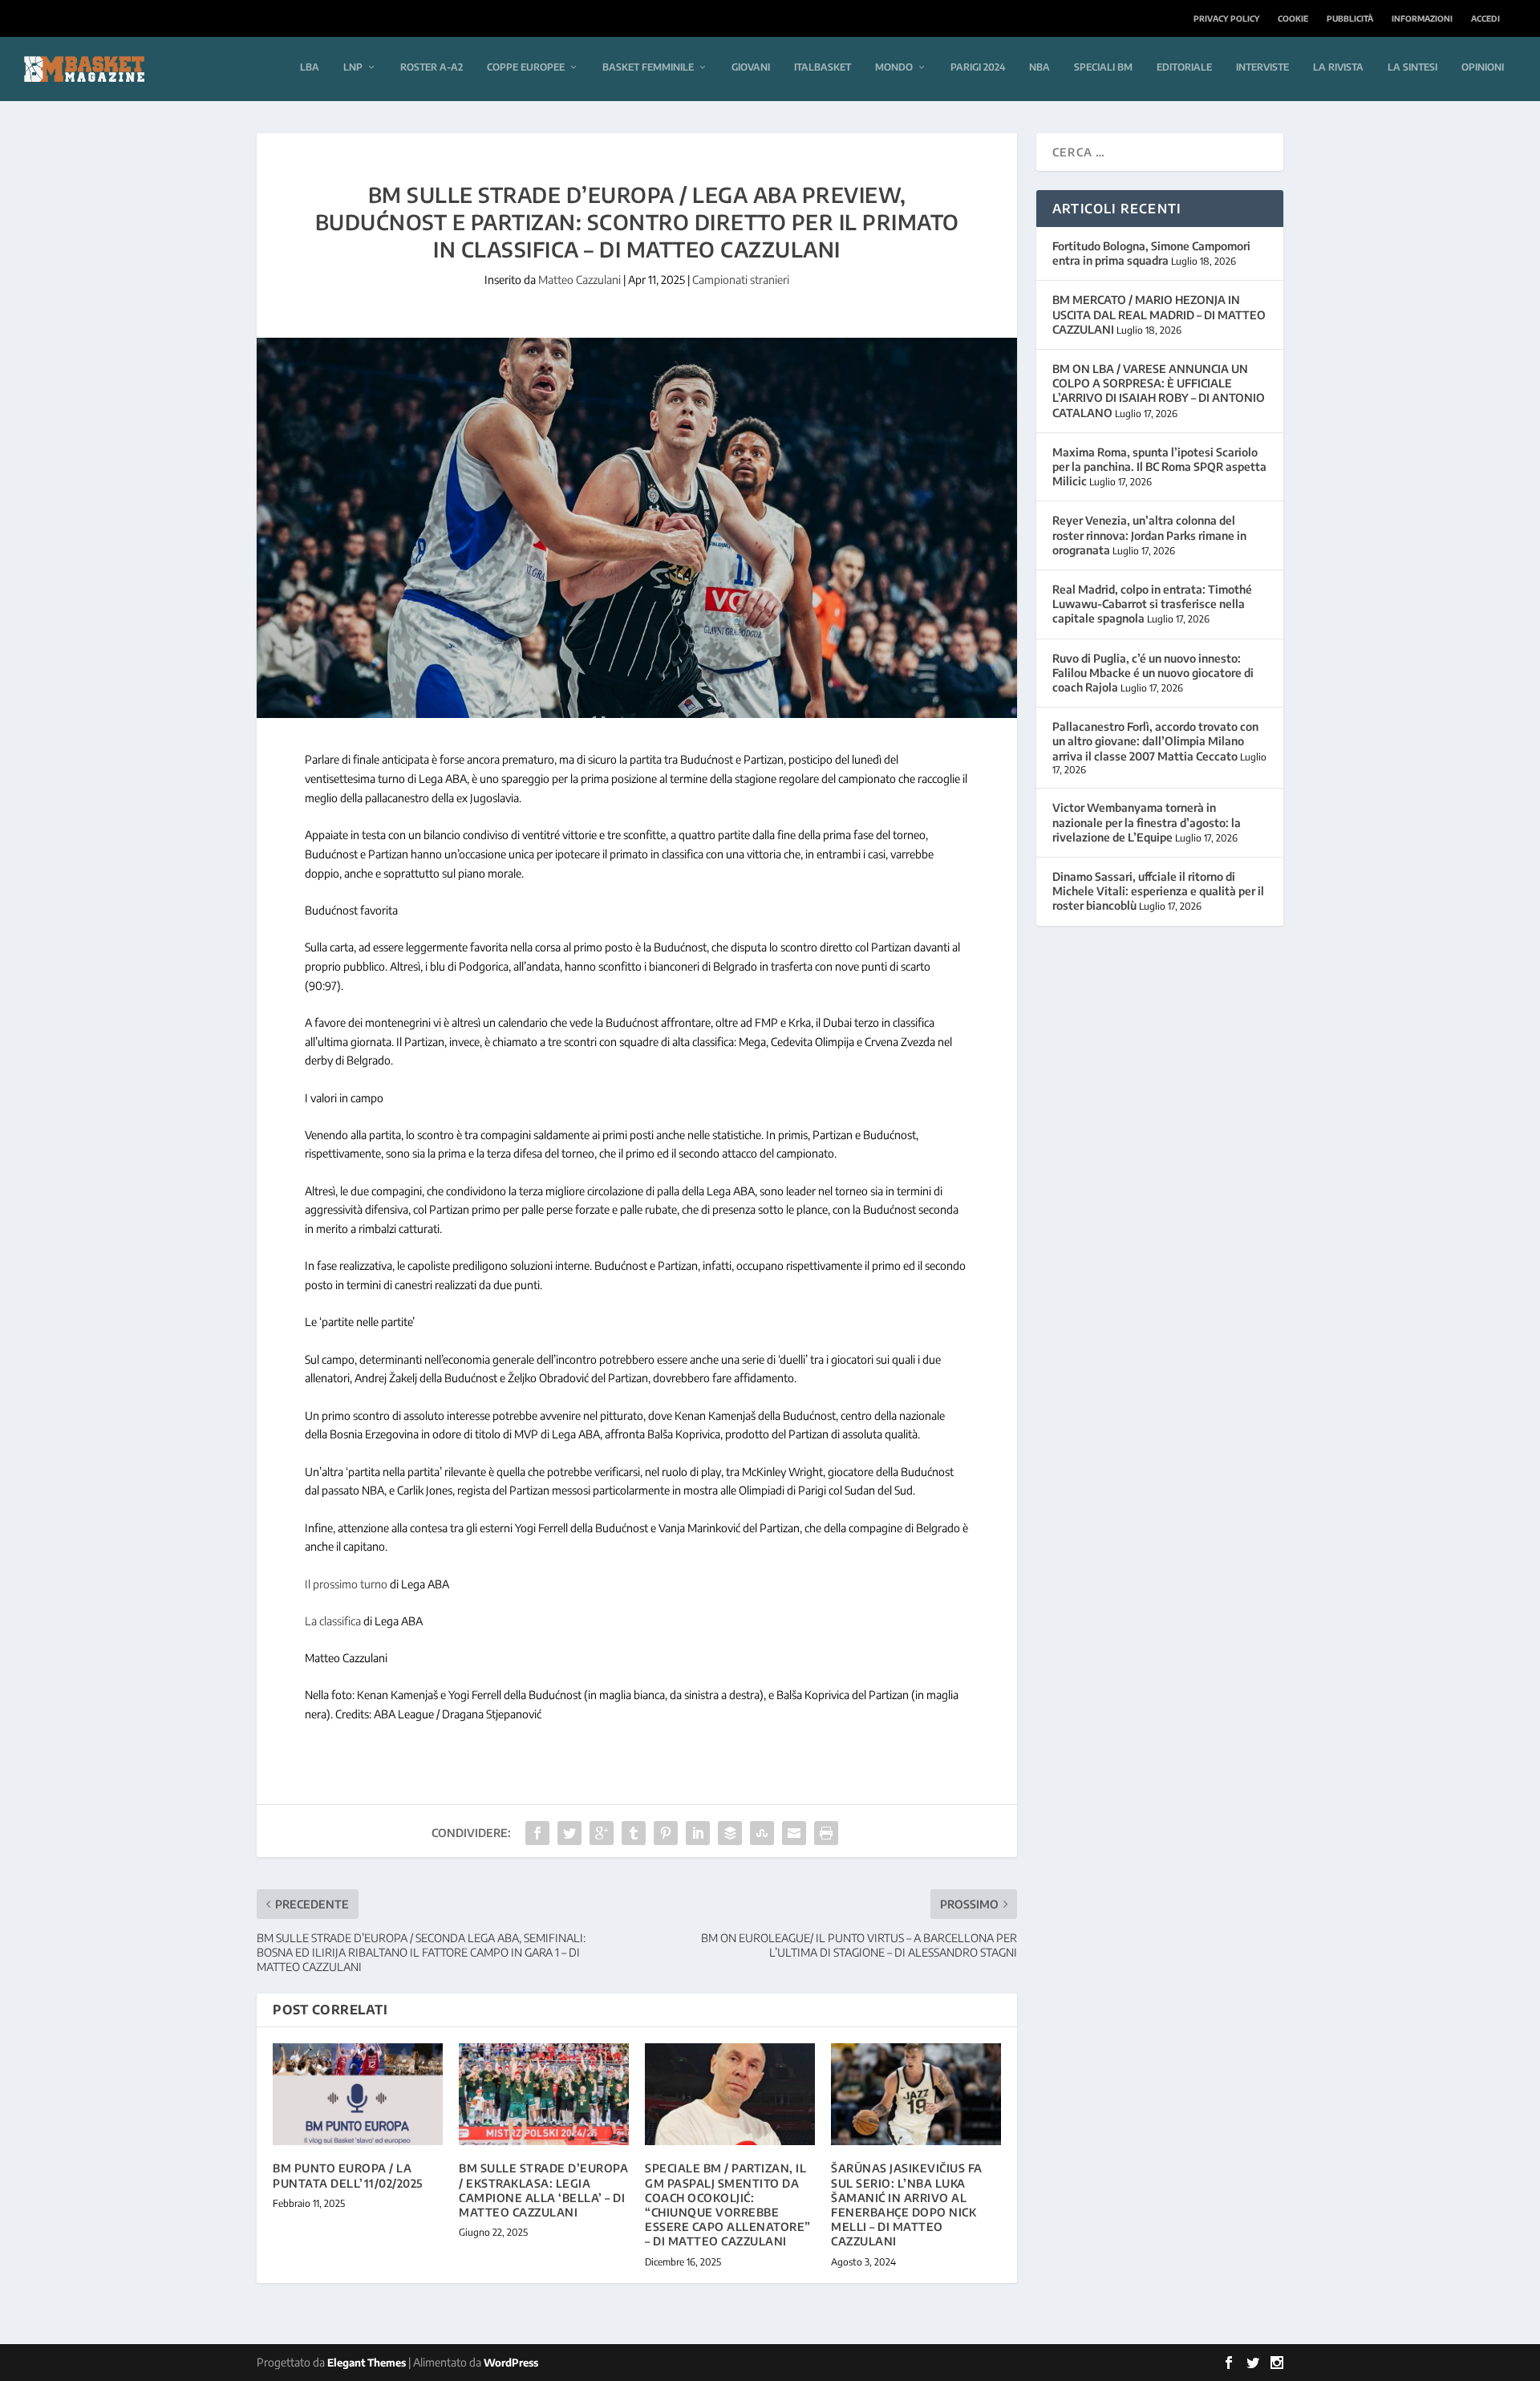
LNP (353, 67)
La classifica (333, 1621)
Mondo (894, 67)
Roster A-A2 (432, 67)
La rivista (1338, 67)
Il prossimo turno (346, 1584)
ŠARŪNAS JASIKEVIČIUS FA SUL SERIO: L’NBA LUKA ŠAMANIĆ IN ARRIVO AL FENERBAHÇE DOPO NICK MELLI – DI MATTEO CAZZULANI (907, 2205)
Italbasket (823, 67)
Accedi (1485, 18)
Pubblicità (1350, 18)
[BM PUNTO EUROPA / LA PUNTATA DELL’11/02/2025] (358, 2094)
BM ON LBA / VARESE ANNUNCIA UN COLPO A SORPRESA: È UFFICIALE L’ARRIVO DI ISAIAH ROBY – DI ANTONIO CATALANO (1159, 391)
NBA (1039, 67)
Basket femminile (648, 67)
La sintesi (1412, 67)
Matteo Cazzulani (580, 280)
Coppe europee (526, 67)
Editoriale (1184, 67)
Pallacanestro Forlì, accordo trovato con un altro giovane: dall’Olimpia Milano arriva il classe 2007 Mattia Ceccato (1155, 741)
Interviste (1262, 67)
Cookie (1293, 18)
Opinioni (1483, 67)
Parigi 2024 (978, 67)
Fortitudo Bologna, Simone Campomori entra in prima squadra (1151, 253)
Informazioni (1422, 18)
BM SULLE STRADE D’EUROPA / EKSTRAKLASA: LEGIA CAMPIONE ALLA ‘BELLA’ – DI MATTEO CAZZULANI (543, 2190)
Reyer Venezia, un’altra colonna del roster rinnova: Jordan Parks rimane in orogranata (1149, 535)
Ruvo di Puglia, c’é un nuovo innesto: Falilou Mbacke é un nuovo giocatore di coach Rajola (1153, 673)
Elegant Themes (367, 2363)
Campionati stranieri (741, 280)
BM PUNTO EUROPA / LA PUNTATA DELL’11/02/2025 (348, 2175)
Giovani (751, 67)
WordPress (511, 2363)
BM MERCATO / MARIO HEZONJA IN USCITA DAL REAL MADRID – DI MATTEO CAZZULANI (1159, 314)
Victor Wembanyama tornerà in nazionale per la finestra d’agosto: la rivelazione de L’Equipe (1147, 822)
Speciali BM (1103, 67)
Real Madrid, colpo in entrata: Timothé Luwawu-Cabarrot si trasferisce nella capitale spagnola (1152, 604)
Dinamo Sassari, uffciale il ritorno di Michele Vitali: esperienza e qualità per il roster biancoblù (1158, 891)
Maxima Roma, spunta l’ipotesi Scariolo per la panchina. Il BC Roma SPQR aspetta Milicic (1159, 466)
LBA (310, 67)
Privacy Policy (1226, 18)
